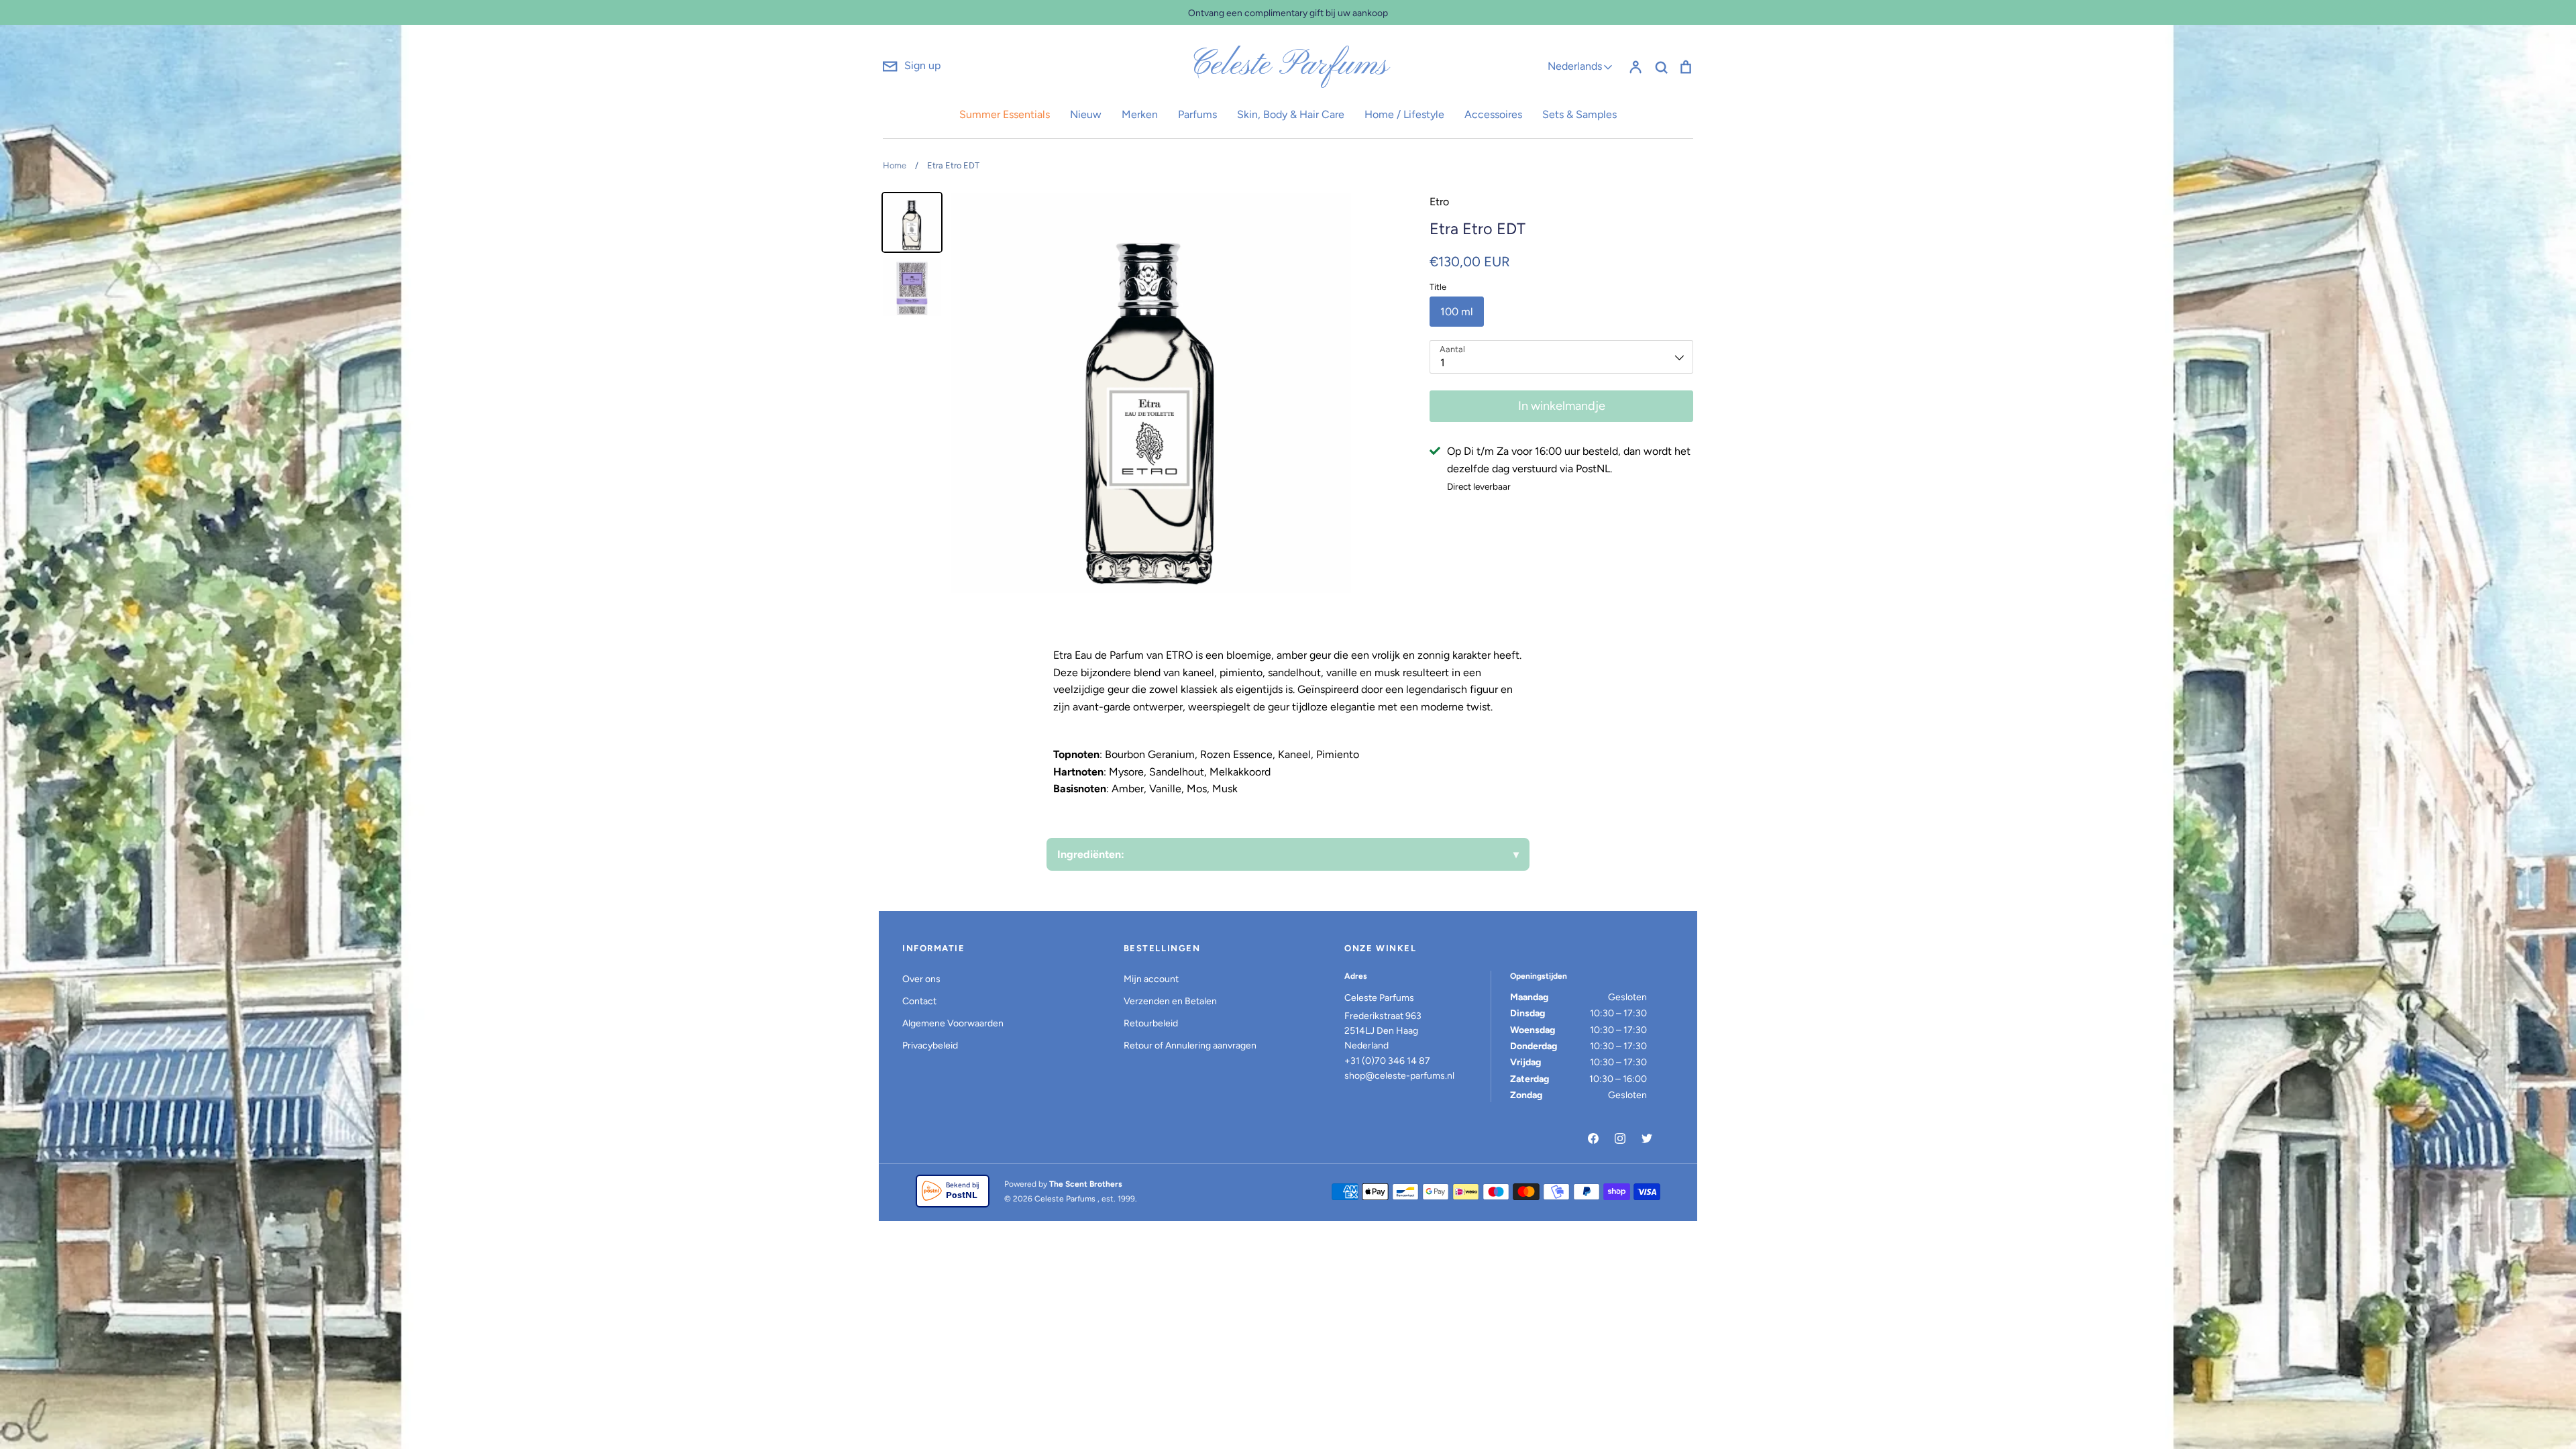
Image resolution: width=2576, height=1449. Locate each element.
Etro (1439, 202)
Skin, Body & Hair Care (1291, 114)
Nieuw (1086, 114)
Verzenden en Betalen (1170, 1001)
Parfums (1197, 114)
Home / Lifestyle (1404, 114)
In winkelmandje (1562, 406)
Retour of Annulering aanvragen (1190, 1045)
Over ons (921, 979)
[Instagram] (1620, 1138)
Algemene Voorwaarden (953, 1023)
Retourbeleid (1151, 1023)
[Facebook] (1593, 1138)
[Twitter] (1647, 1138)
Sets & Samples (1579, 114)
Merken (1140, 114)
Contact (919, 1001)
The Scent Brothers (1086, 1184)
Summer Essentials (1005, 114)
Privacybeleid (930, 1045)
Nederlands (1575, 66)
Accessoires (1493, 114)
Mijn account (1151, 979)
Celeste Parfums (1288, 66)
